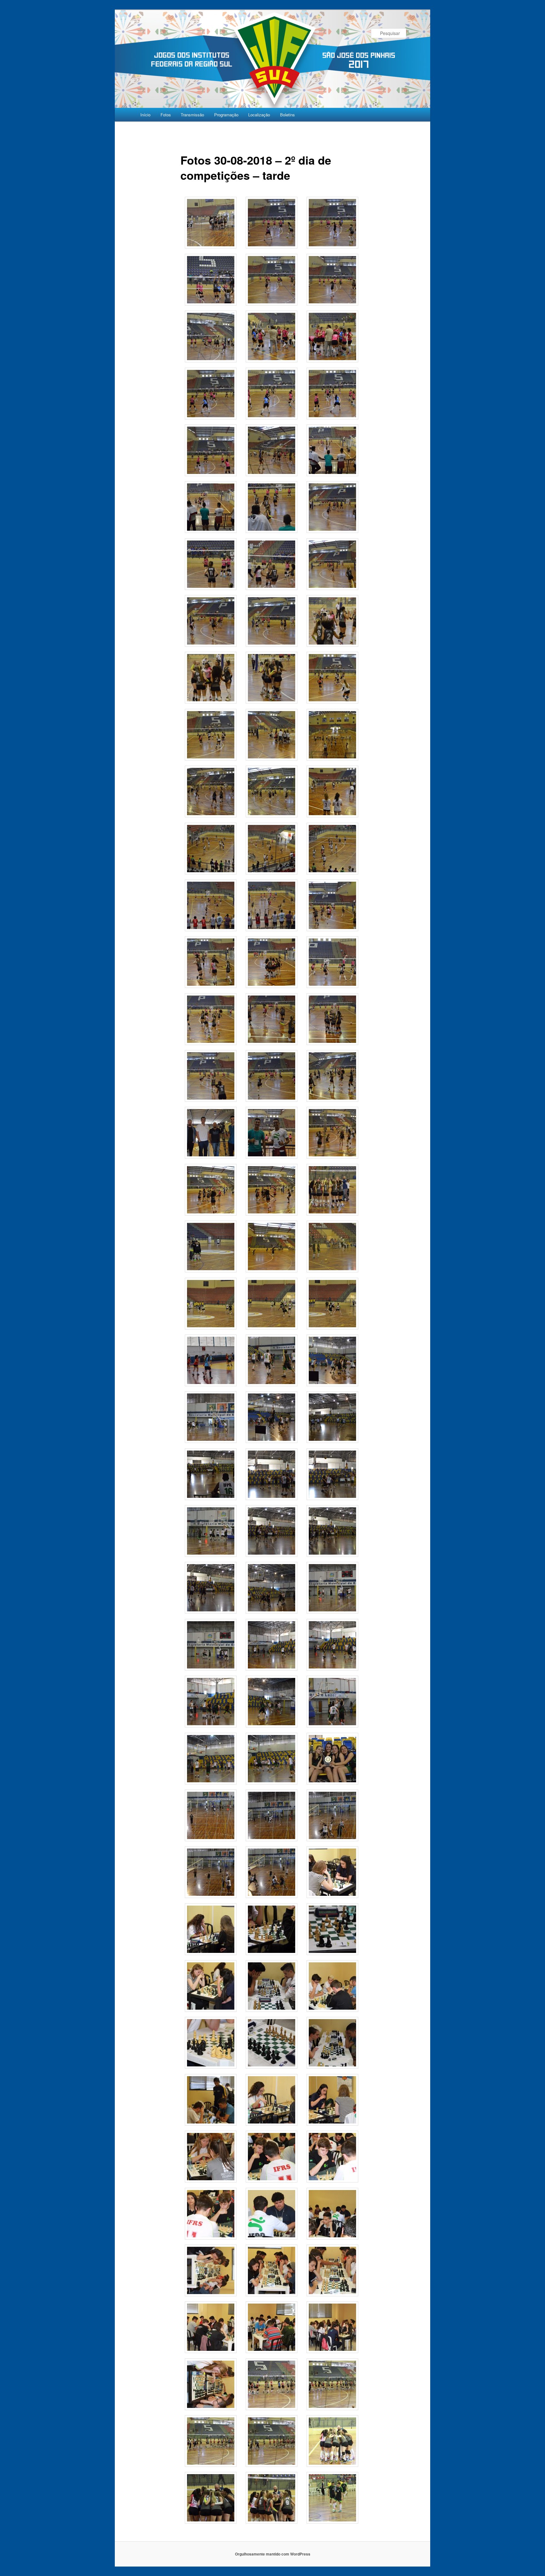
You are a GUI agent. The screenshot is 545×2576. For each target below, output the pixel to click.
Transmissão (192, 115)
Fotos (166, 115)
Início (145, 115)
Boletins (287, 115)
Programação (226, 115)
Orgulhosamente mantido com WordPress (273, 2554)
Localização (259, 115)
